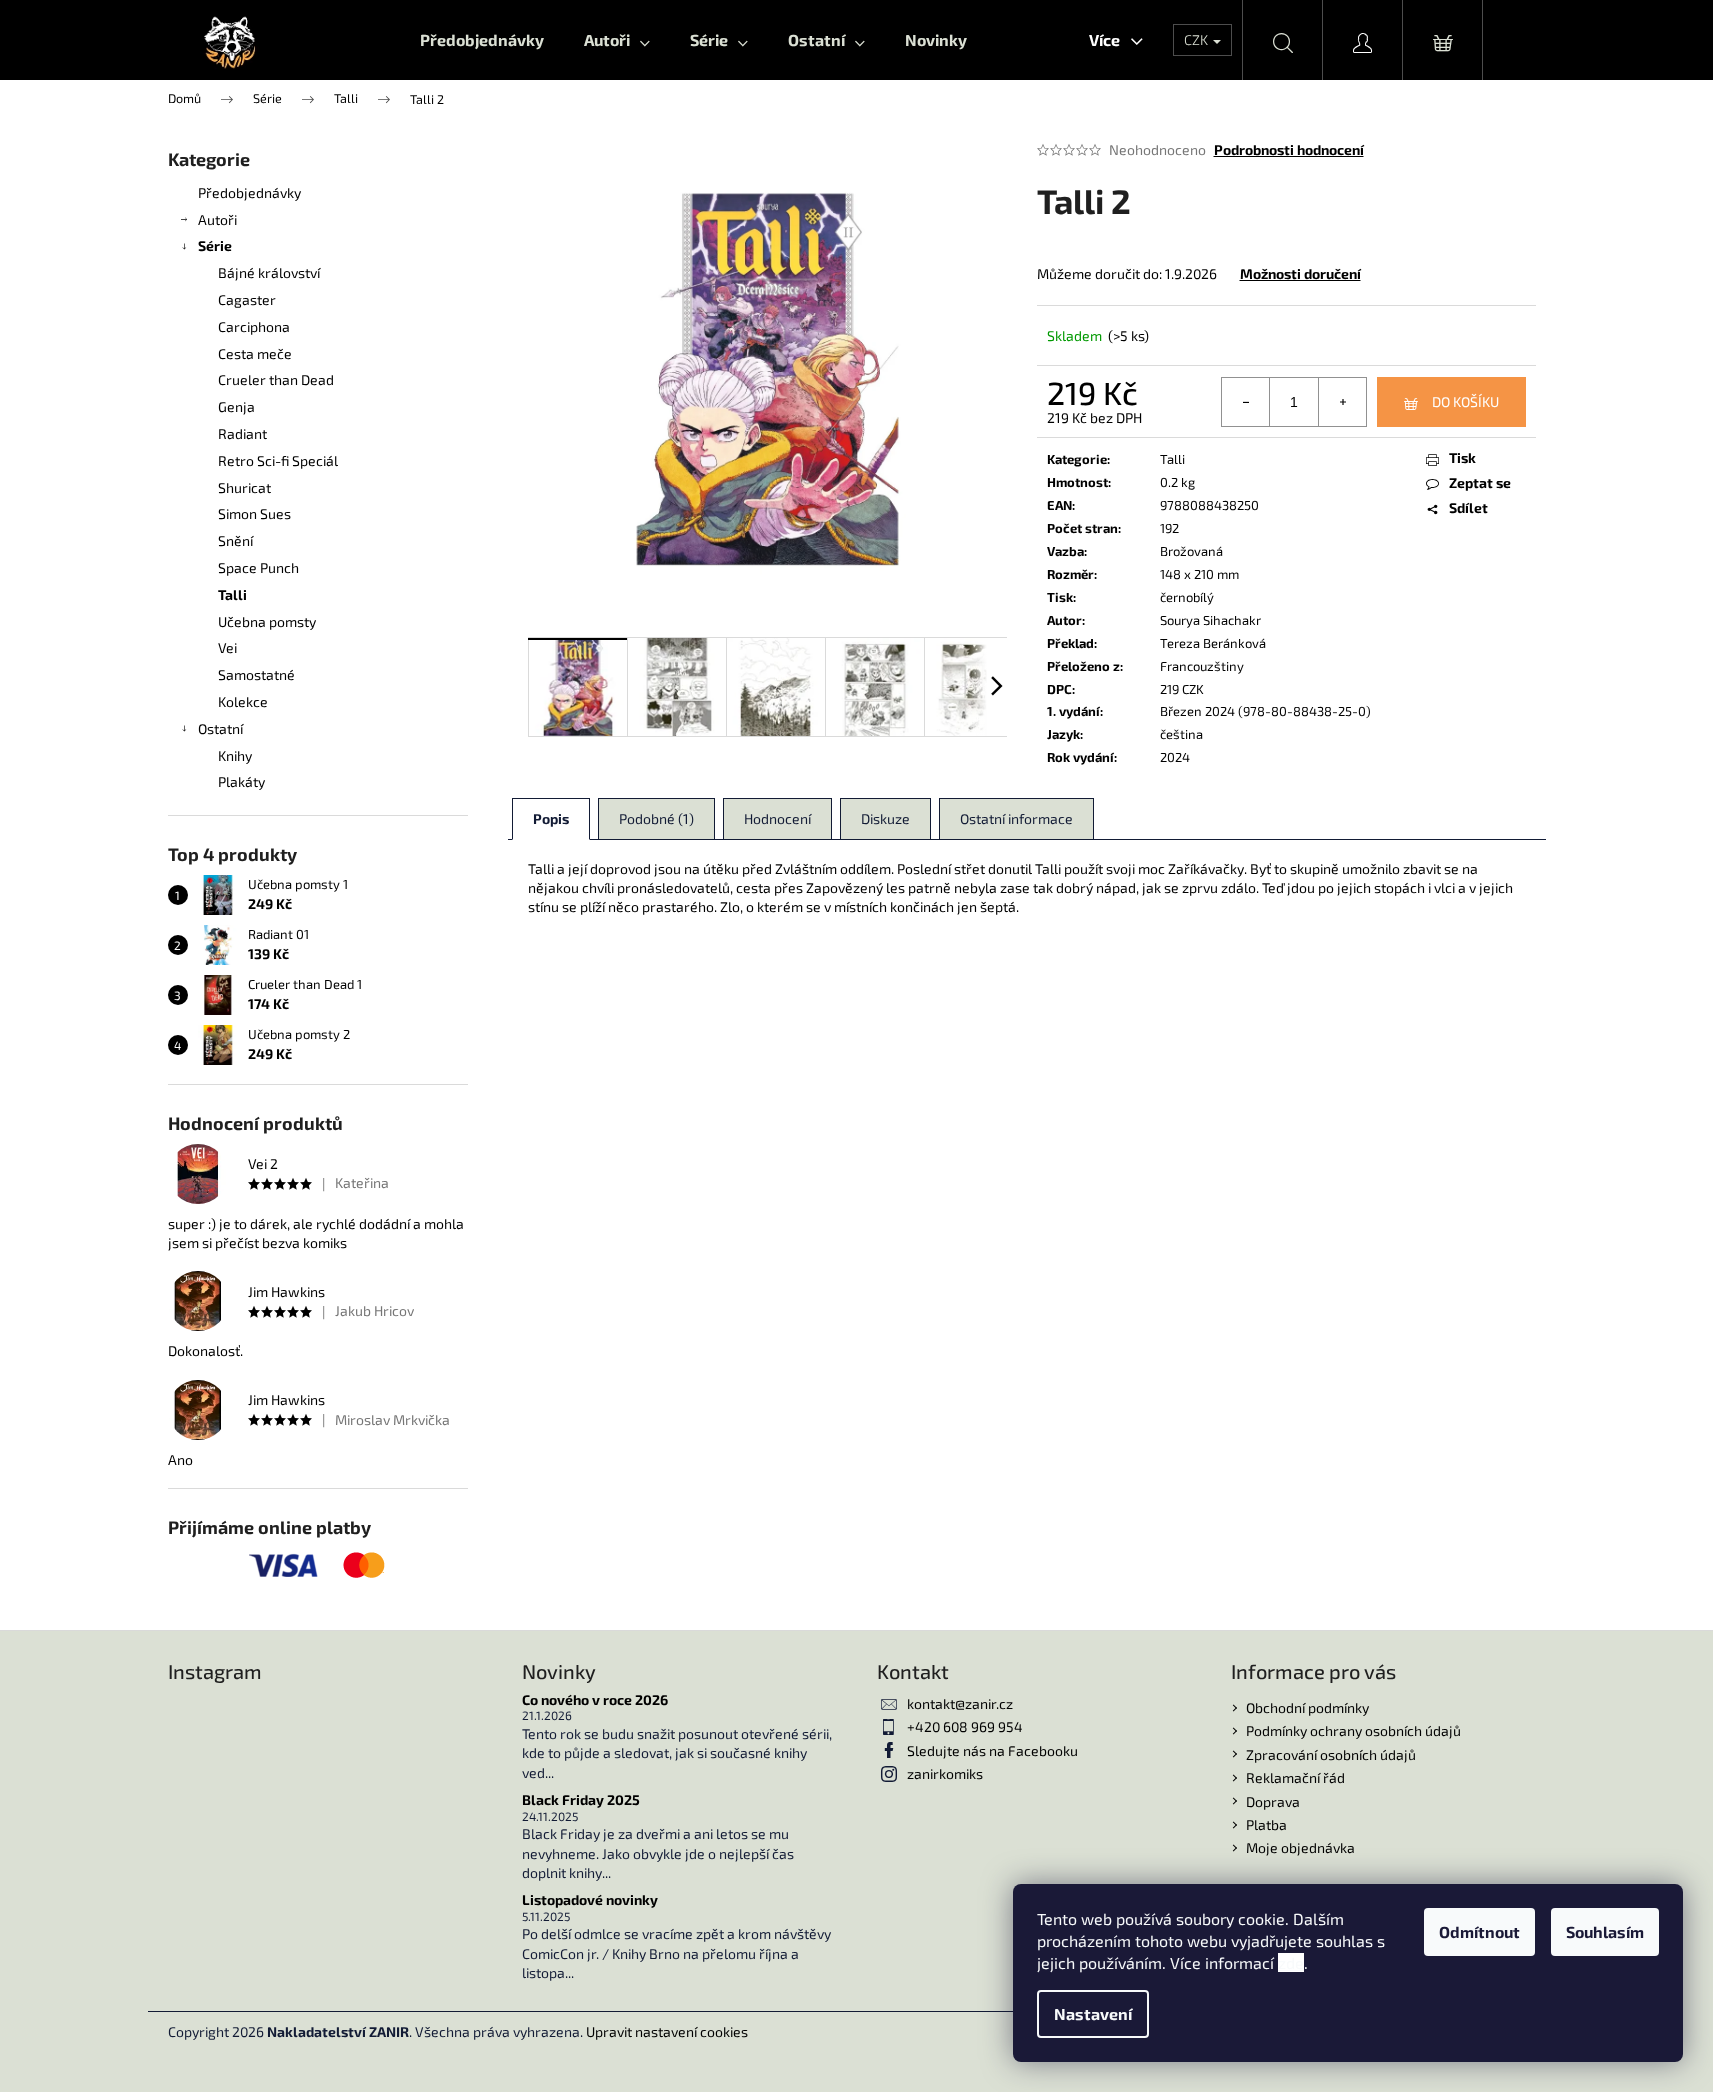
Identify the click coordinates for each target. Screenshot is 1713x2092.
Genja (236, 406)
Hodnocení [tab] (777, 818)
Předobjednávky (249, 192)
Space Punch (258, 567)
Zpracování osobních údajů (1331, 1754)
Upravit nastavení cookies (667, 2031)
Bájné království (269, 272)
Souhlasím (1605, 1931)
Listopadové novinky (590, 1899)
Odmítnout (1479, 1931)
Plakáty (241, 781)
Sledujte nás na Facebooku (992, 1750)
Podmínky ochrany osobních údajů (1353, 1730)
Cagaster (247, 299)
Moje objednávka (1300, 1847)
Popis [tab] (551, 818)
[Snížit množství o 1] (1246, 402)
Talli (232, 594)
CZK (1197, 39)
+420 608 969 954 (965, 1726)
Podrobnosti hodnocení (1289, 149)
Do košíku (1465, 401)
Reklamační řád (1295, 1777)
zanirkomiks (945, 1773)
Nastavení (1093, 2013)
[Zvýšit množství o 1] (1342, 402)
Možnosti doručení (1300, 273)
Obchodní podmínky (1307, 1707)
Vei (227, 647)
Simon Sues (254, 513)
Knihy (235, 755)
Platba (1266, 1824)
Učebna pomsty (267, 621)
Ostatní (220, 728)
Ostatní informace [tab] (1016, 818)
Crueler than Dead (276, 379)
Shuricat (244, 487)
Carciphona (254, 326)
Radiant (242, 433)
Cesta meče (255, 353)
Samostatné (256, 674)
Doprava (1273, 1801)
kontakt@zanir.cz (960, 1703)
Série (215, 245)
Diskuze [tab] (885, 818)
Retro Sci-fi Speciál (278, 460)
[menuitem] (482, 40)
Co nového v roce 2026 (595, 1699)
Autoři (217, 219)
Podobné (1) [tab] (656, 818)
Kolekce (243, 701)
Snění (235, 540)
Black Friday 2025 (581, 1799)
